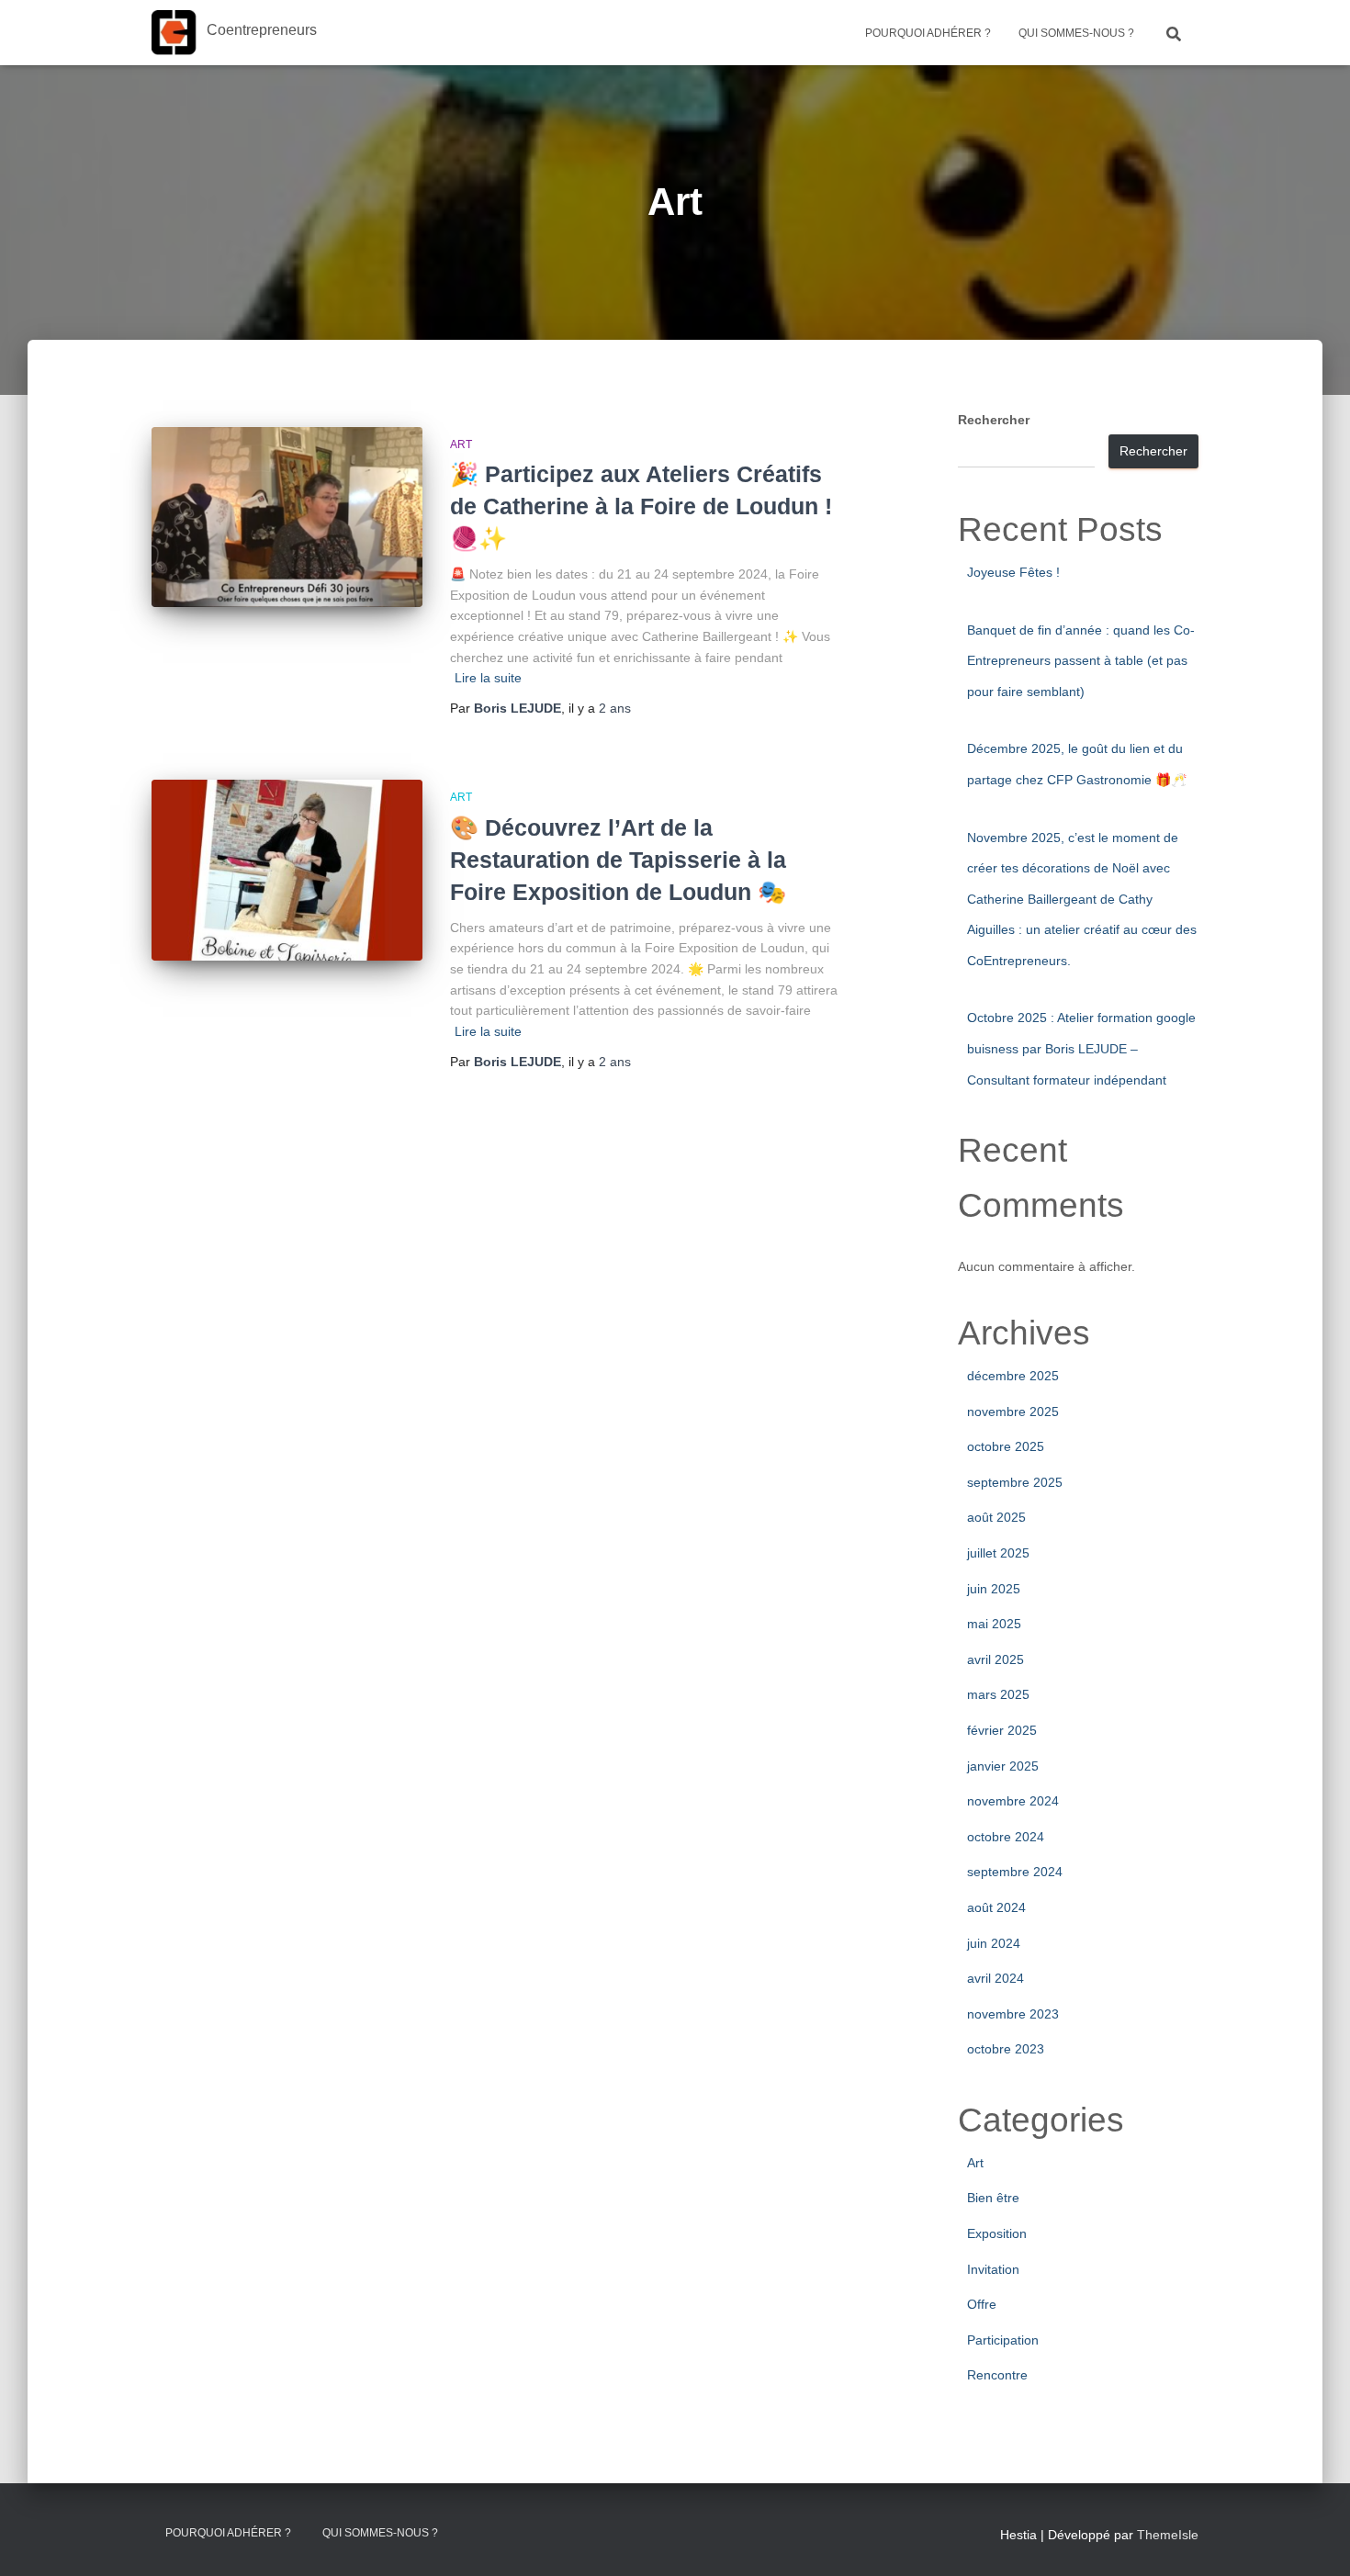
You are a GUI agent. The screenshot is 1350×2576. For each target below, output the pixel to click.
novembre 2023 (1013, 2014)
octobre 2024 (1006, 1837)
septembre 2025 (1015, 1482)
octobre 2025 (1006, 1446)
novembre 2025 (1013, 1412)
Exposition (997, 2233)
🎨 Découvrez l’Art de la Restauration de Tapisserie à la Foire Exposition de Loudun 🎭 (618, 860)
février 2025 (1002, 1730)
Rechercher (994, 420)
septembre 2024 (1015, 1872)
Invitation (993, 2269)
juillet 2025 (998, 1553)
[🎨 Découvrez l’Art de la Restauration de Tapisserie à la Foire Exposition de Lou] (287, 870)
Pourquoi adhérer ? (928, 33)
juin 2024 (994, 1943)
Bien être (993, 2198)
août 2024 (996, 1907)
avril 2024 (996, 1978)
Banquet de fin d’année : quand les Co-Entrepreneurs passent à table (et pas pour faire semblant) (1081, 661)
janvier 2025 (1003, 1766)
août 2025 (996, 1517)
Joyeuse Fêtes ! (1013, 572)
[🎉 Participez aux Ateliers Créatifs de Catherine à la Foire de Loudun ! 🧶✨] (287, 517)
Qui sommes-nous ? (1076, 33)
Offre (982, 2304)
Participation (1003, 2340)
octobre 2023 (1006, 2049)
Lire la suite (488, 678)
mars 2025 (998, 1694)
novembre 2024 (1013, 1801)
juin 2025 (994, 1589)
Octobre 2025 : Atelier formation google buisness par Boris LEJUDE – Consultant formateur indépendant (1081, 1048)
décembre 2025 (1013, 1376)
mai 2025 (994, 1624)
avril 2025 (996, 1659)
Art (461, 444)
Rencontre (997, 2375)
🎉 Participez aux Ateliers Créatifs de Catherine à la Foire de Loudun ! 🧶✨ (641, 506)
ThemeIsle (1168, 2535)
